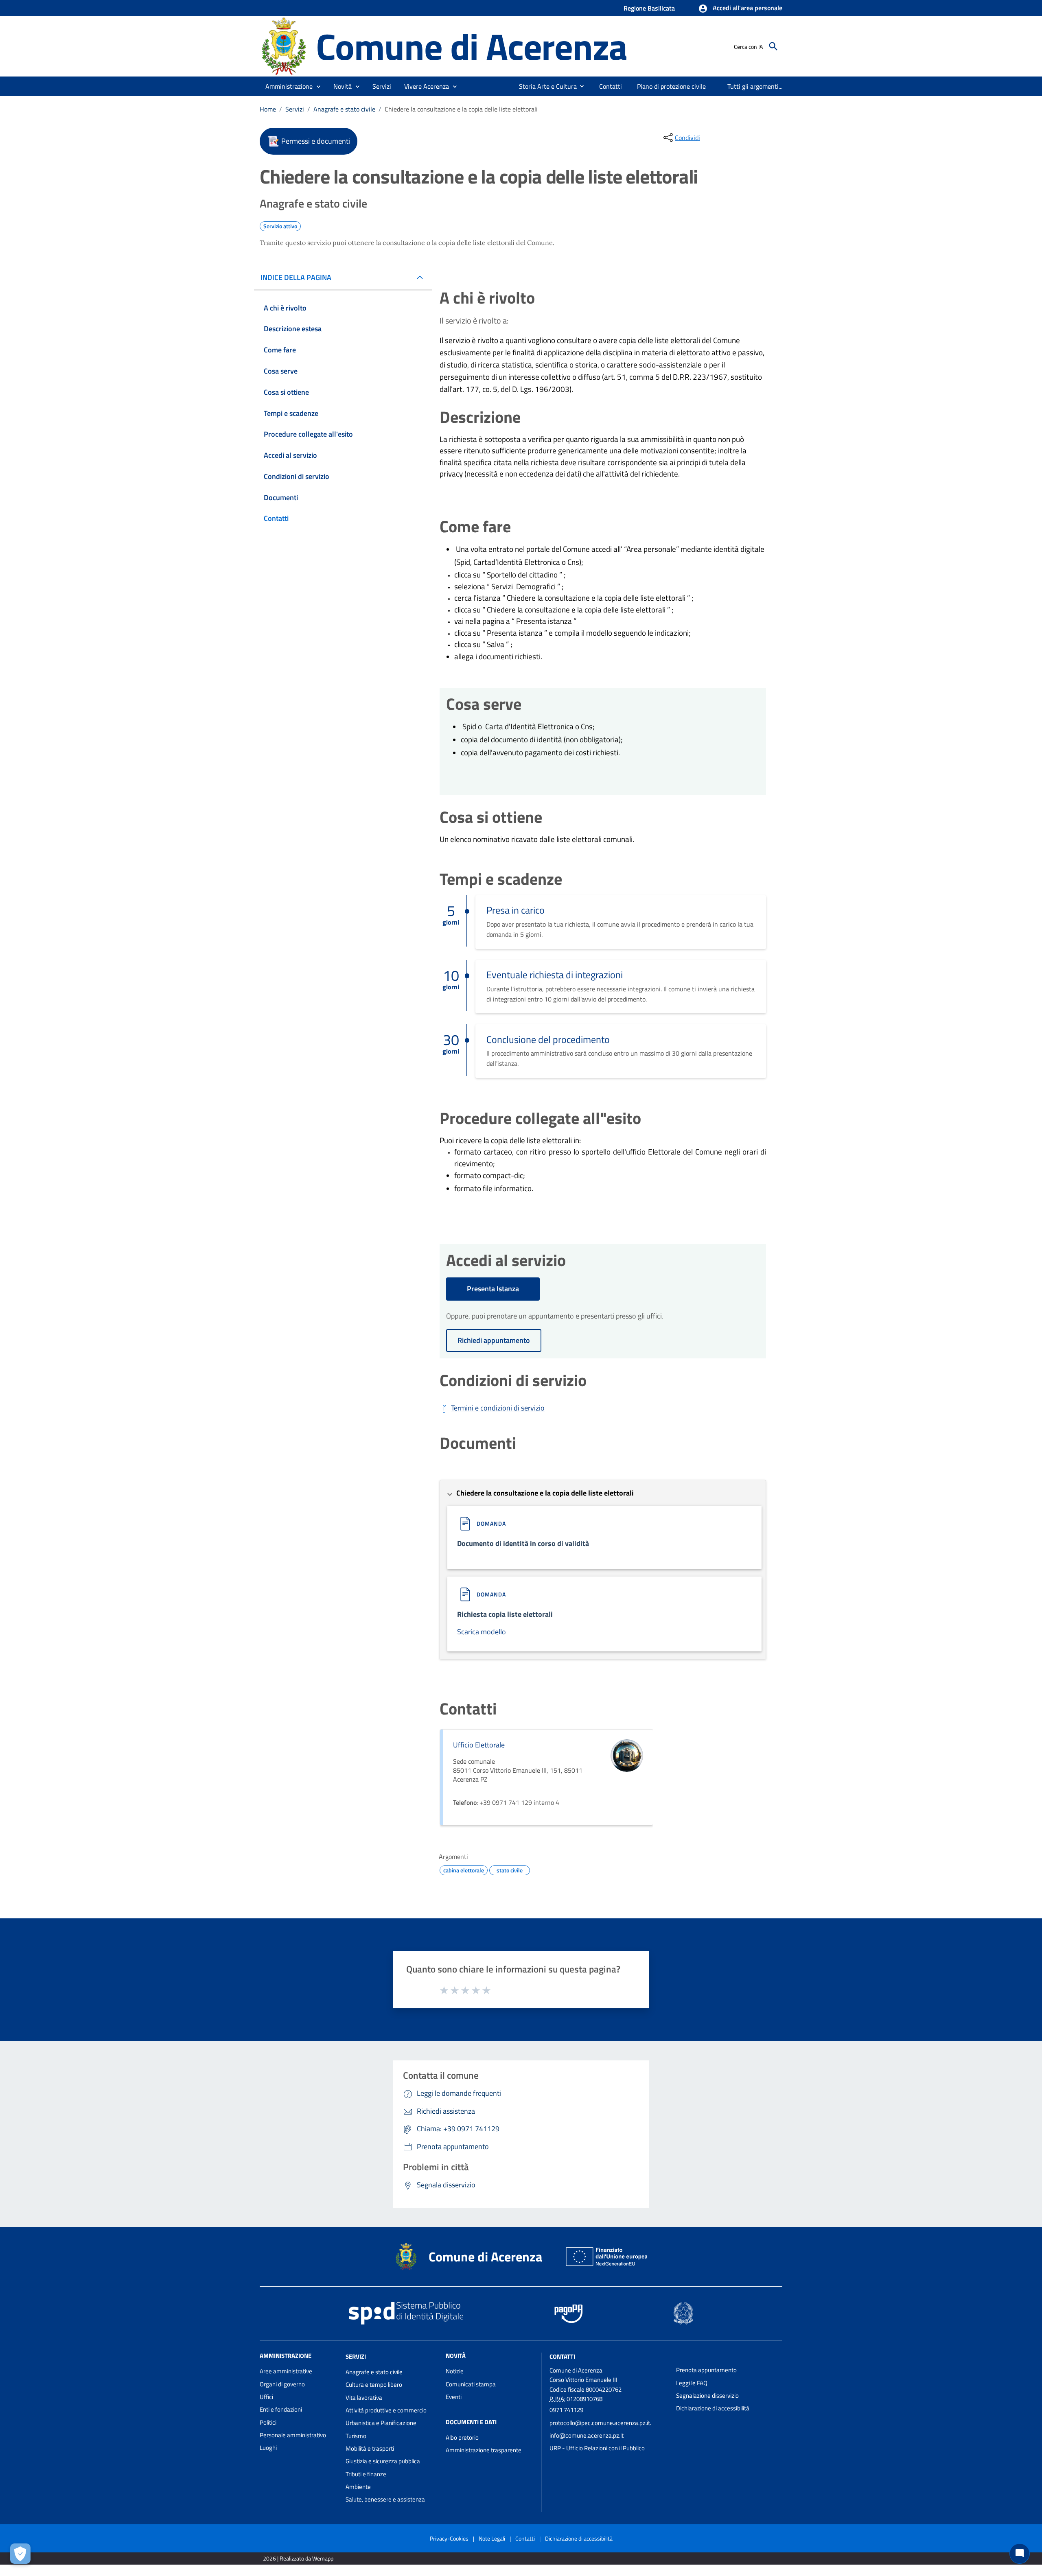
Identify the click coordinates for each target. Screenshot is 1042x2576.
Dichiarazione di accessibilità (713, 2408)
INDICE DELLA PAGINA (296, 277)
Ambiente (358, 2487)
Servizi (295, 109)
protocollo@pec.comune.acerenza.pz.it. (600, 2423)
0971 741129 (566, 2410)
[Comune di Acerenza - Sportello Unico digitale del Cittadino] (284, 46)
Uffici (266, 2397)
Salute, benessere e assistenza (385, 2499)
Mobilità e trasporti (370, 2448)
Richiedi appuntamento (494, 1340)
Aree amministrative (286, 2371)
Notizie (455, 2371)
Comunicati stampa (471, 2384)
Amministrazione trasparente (484, 2450)
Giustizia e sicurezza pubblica (383, 2461)
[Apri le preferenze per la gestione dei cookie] (20, 2554)
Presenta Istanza (493, 1289)
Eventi (454, 2397)
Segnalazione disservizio (707, 2396)
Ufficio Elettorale (479, 1745)
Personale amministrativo (293, 2435)
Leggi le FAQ (692, 2383)
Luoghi (268, 2448)
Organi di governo (282, 2384)
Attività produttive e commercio (386, 2410)
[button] (740, 9)
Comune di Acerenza (471, 46)
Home (268, 109)
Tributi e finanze (366, 2474)
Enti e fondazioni (281, 2409)
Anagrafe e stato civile (344, 109)
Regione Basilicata (649, 8)
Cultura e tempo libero (374, 2385)
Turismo (356, 2436)
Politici (268, 2422)
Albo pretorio (462, 2437)
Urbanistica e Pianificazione (381, 2423)
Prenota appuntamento (706, 2370)
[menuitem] (545, 86)
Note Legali (492, 2538)
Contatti (562, 2356)
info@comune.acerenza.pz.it (587, 2435)
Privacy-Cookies (449, 2538)
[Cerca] (773, 46)
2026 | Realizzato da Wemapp (298, 2558)
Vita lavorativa (364, 2398)
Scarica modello (482, 1632)
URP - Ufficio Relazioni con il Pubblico (597, 2448)
